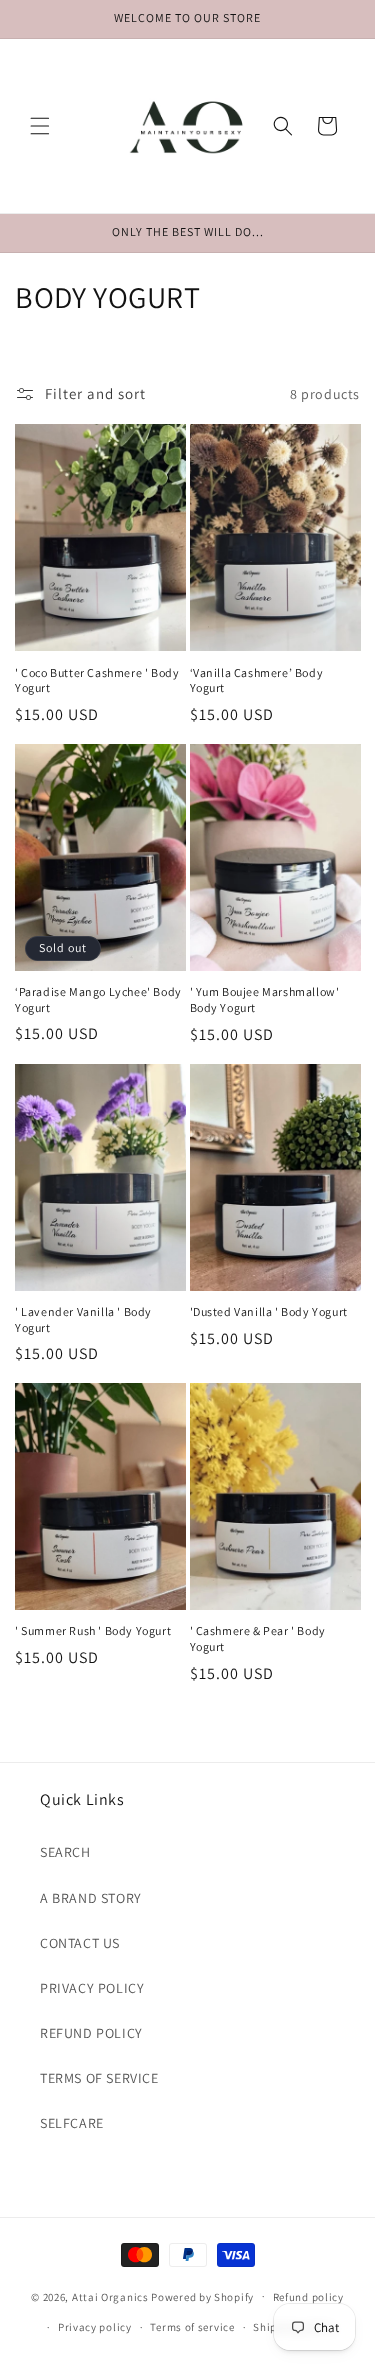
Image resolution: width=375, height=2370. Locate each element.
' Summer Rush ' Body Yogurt (93, 1630)
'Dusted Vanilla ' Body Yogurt (269, 1311)
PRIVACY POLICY (92, 1988)
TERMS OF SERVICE (99, 2078)
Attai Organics (110, 2296)
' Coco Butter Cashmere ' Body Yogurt (97, 680)
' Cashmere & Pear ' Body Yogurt (258, 1638)
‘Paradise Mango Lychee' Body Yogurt (98, 999)
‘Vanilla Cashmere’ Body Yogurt (257, 680)
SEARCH (65, 1852)
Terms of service (192, 2327)
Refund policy (308, 2297)
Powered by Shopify (202, 2296)
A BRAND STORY (91, 1898)
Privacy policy (95, 2327)
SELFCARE (72, 2123)
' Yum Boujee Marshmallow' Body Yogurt (265, 999)
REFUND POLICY (91, 2033)
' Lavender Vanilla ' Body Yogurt (83, 1319)
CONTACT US (80, 1943)
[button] (40, 126)
